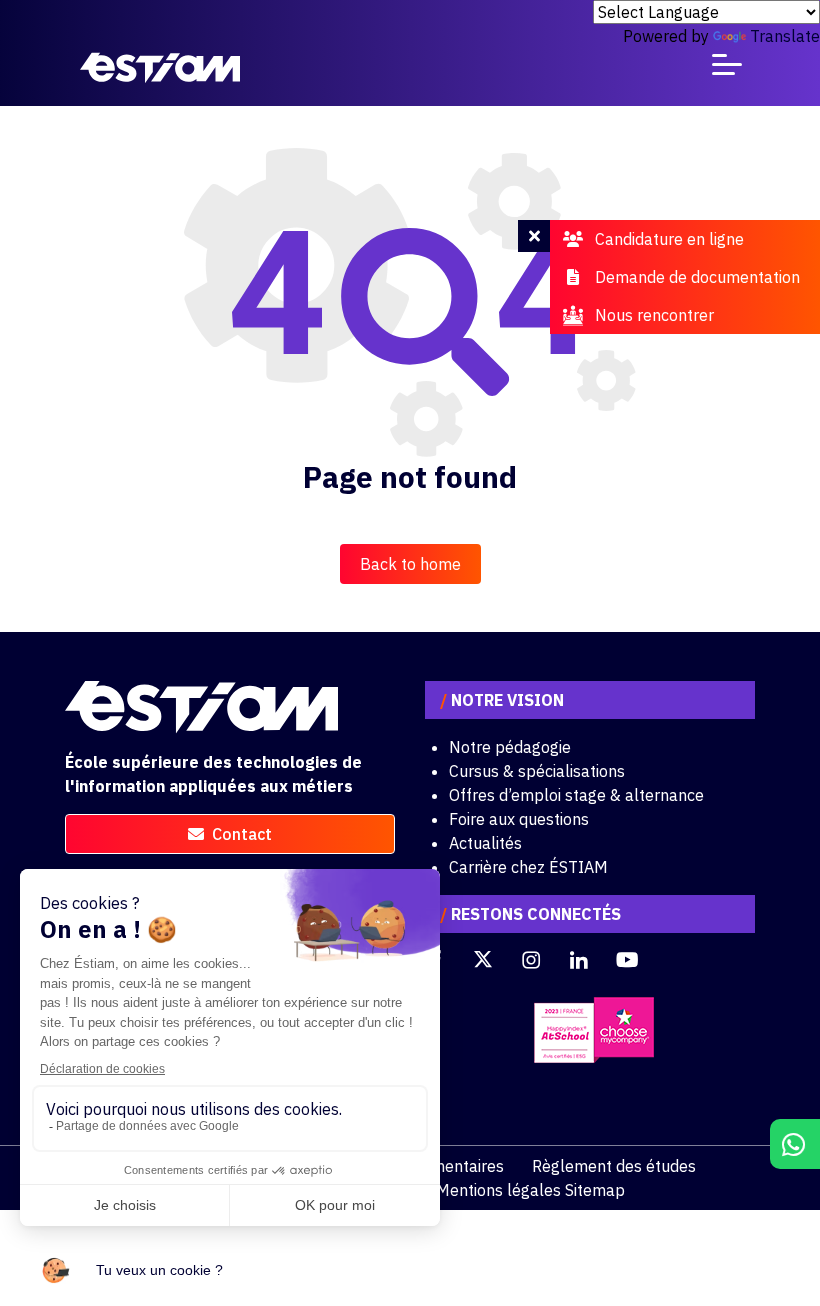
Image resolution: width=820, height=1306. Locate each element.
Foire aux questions (519, 819)
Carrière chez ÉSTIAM (528, 867)
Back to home (410, 564)
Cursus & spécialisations (537, 771)
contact (242, 834)
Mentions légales (498, 1190)
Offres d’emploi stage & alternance (576, 795)
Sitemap (595, 1190)
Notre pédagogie (510, 747)
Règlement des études (614, 1166)
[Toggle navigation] (727, 68)
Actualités (485, 843)
